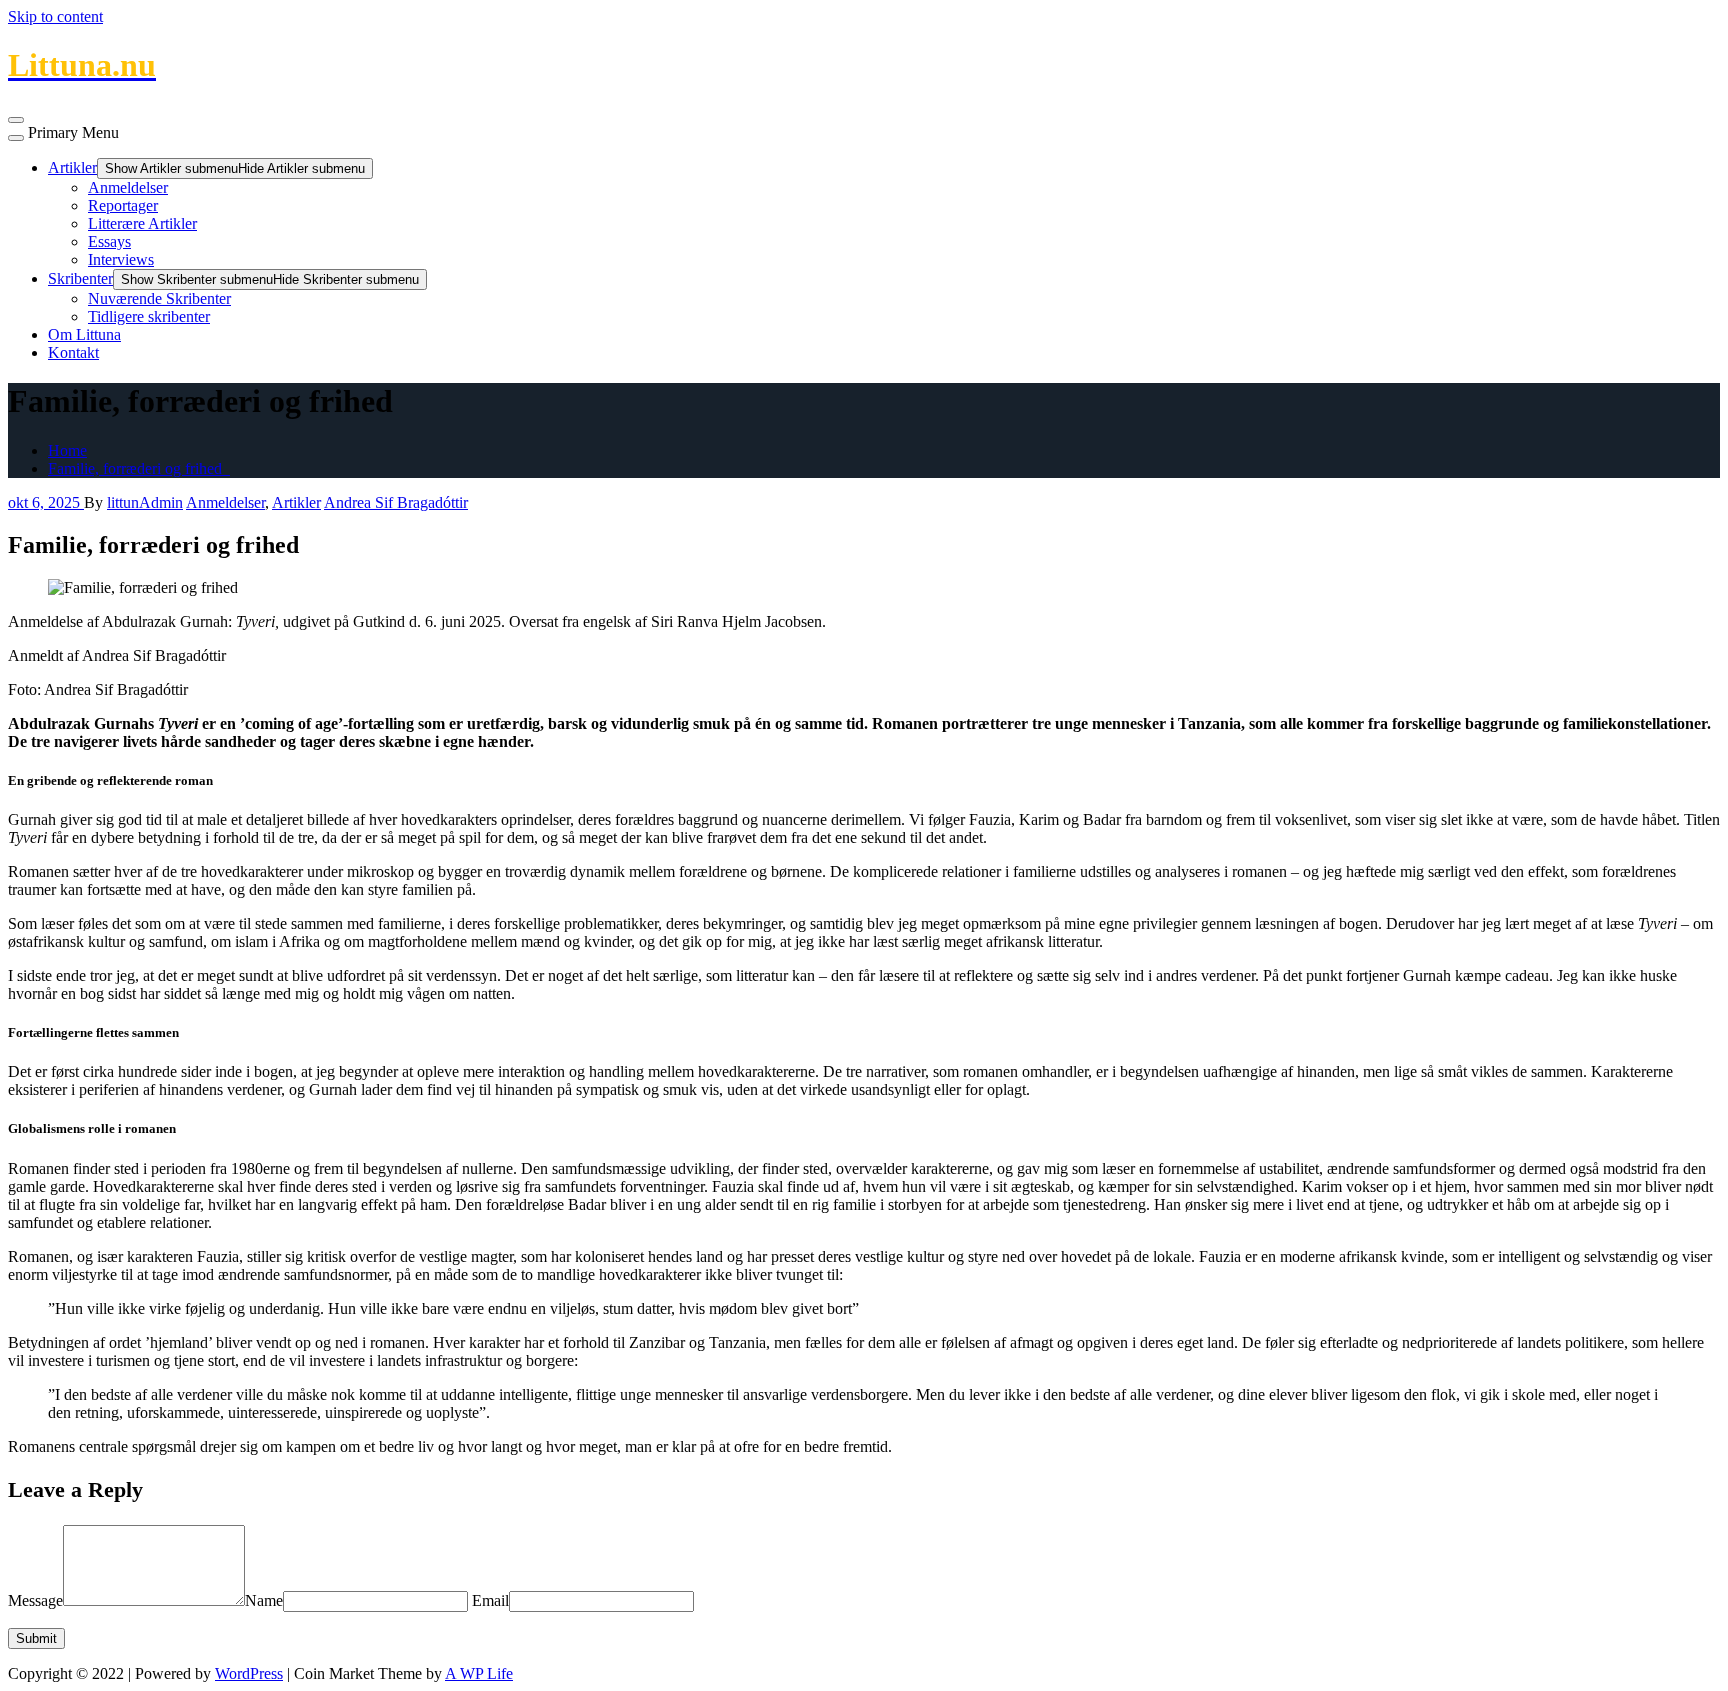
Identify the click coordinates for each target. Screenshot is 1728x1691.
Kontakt (73, 352)
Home (67, 450)
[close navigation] (16, 138)
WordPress (249, 1673)
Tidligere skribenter (149, 316)
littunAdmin (145, 502)
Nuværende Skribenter (159, 298)
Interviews (121, 259)
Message (35, 1600)
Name (264, 1600)
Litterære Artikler (142, 223)
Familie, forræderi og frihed (139, 468)
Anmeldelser (128, 187)
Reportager (123, 205)
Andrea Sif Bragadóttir (396, 502)
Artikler (72, 167)
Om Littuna (84, 334)
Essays (109, 241)
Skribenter (80, 278)
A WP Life (479, 1673)
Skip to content (55, 16)
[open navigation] (16, 120)
